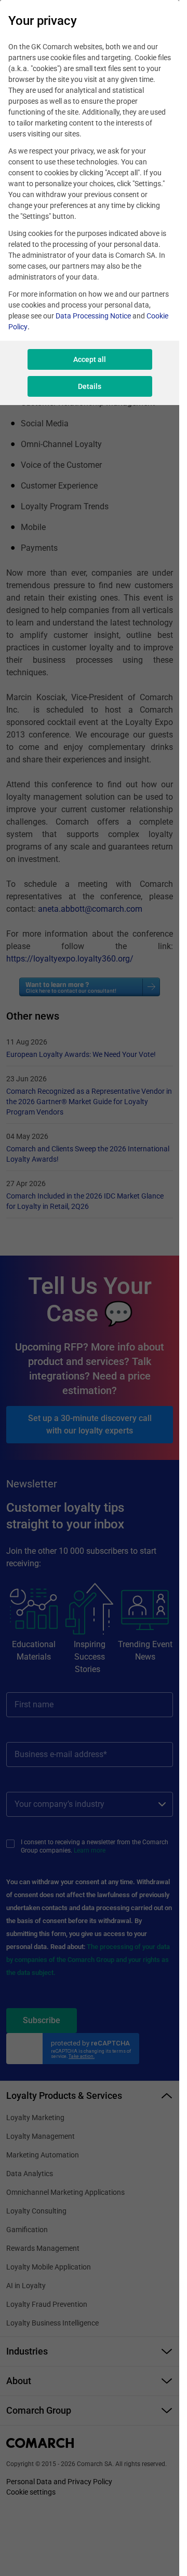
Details (90, 386)
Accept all (90, 359)
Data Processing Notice (93, 316)
